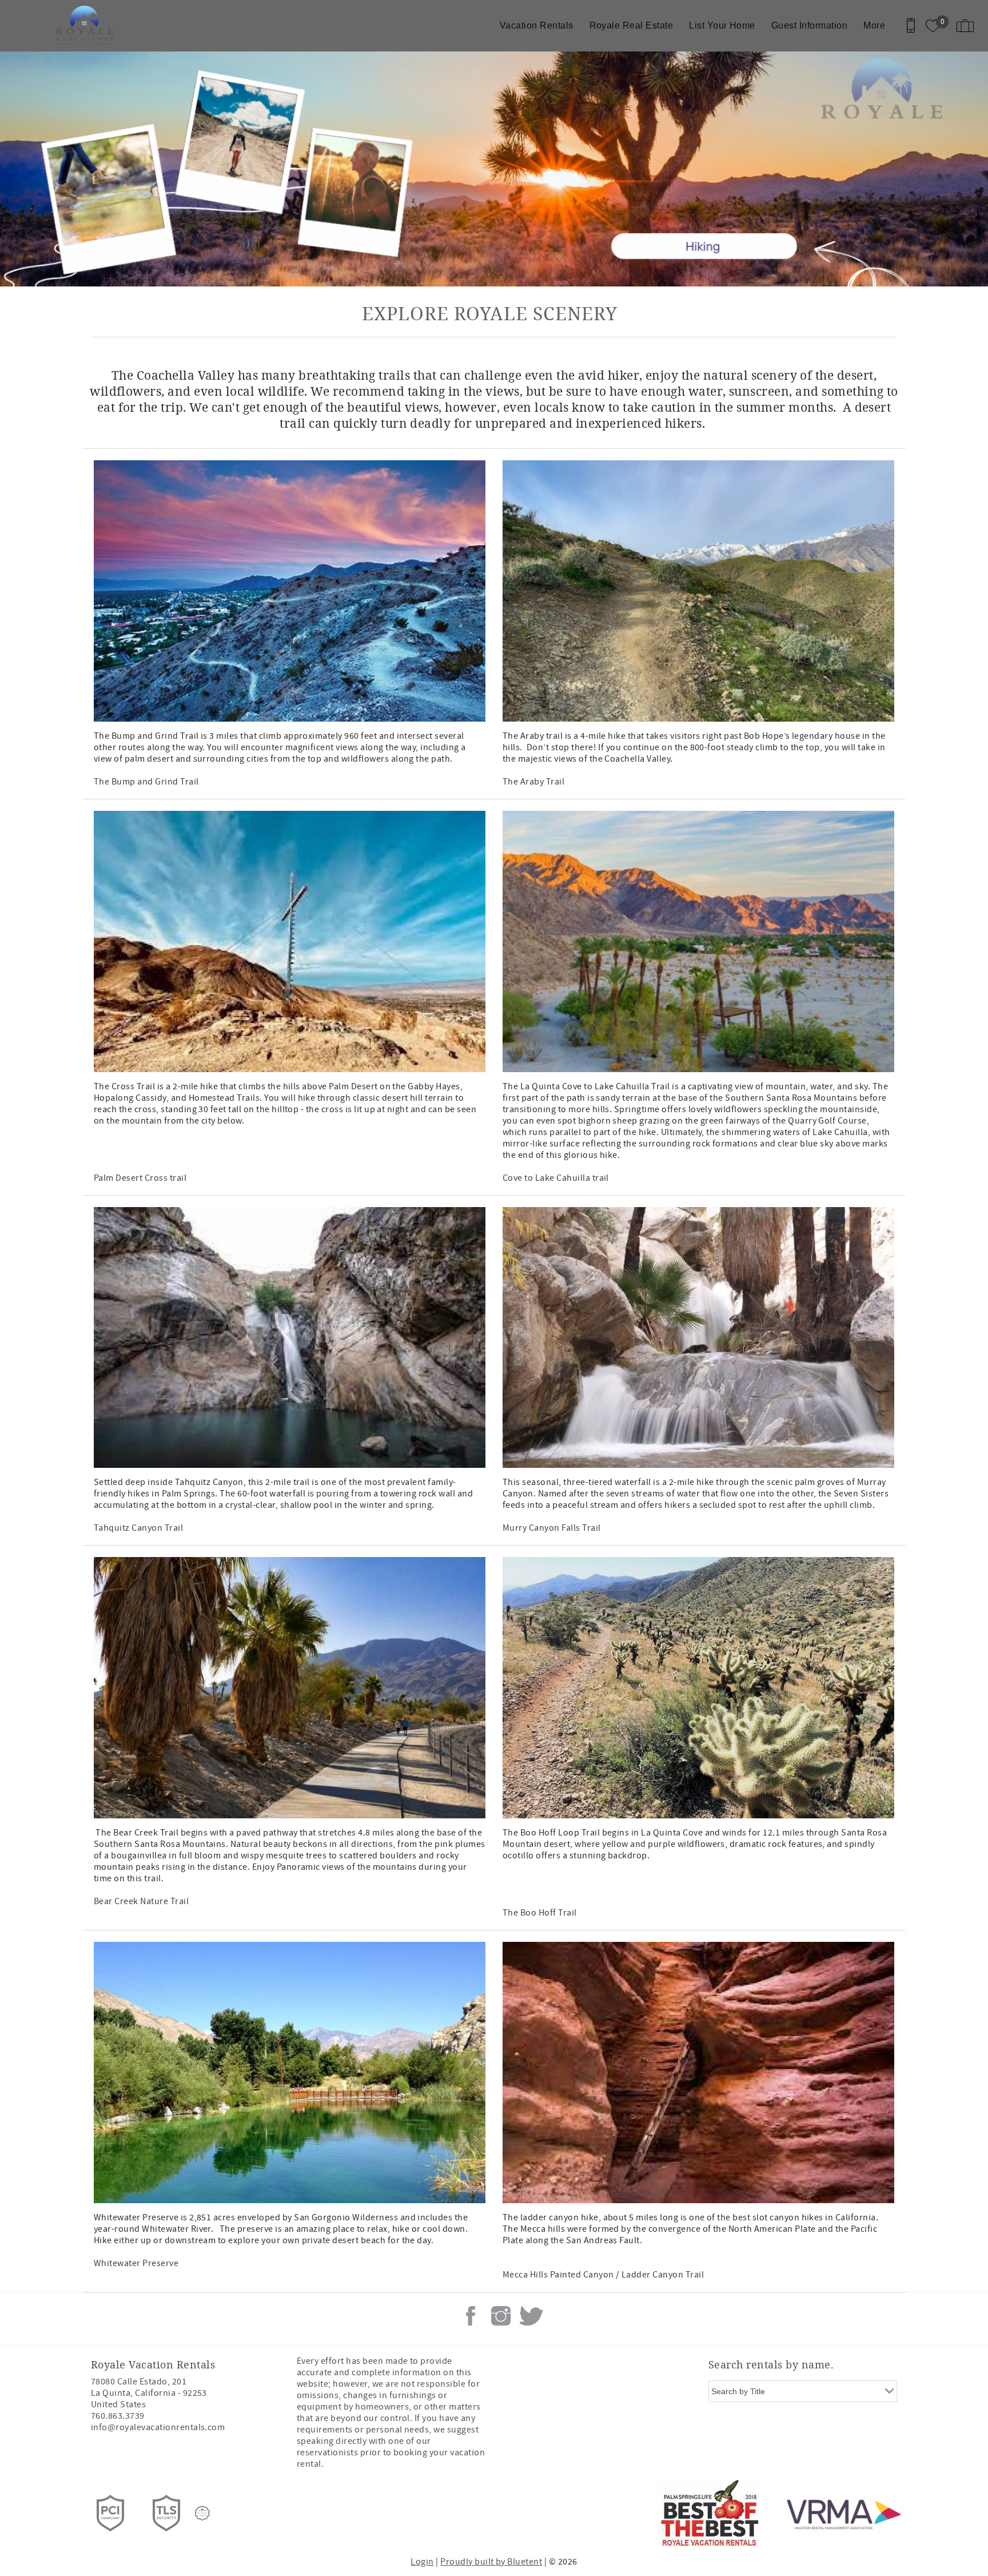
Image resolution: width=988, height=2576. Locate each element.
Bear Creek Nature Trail (141, 1901)
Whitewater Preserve (136, 2263)
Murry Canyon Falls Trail (552, 1528)
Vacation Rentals (537, 25)
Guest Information (809, 25)
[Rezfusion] (202, 2513)
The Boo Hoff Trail (540, 1913)
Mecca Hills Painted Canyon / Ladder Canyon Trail (603, 2275)
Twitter (531, 2316)
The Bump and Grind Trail (146, 782)
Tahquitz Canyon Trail (138, 1528)
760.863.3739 (118, 2416)
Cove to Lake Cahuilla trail (556, 1178)
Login (422, 2562)
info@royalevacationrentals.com (158, 2427)
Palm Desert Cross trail (140, 1178)
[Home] (87, 26)
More (874, 25)
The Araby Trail (533, 782)
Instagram (501, 2316)
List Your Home (722, 25)
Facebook (471, 2316)
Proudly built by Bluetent (491, 2562)
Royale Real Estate (632, 25)
